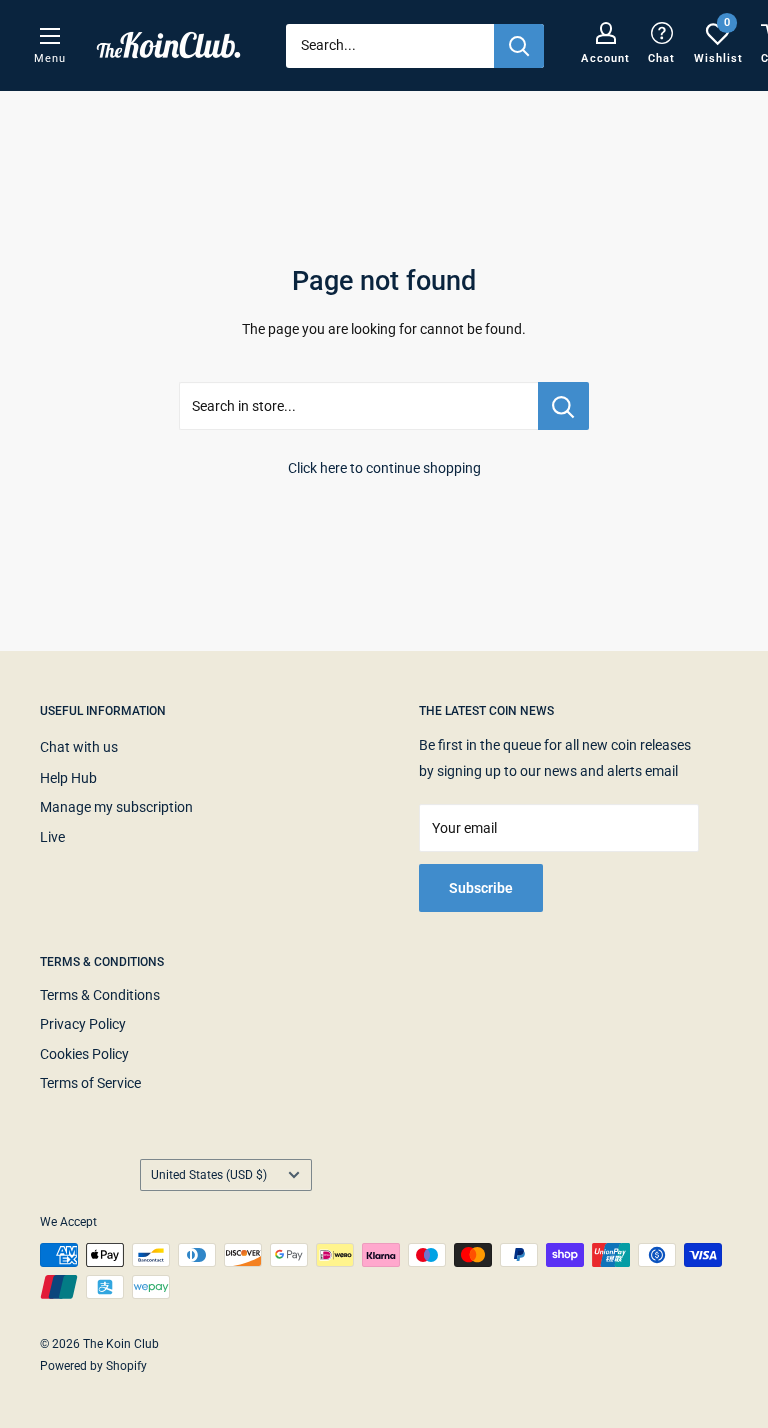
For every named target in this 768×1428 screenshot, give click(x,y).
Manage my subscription (116, 807)
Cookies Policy (84, 1054)
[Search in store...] (563, 406)
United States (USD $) (209, 1175)
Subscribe (481, 888)
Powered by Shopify (93, 1366)
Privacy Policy (83, 1024)
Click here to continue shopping (384, 468)
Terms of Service (90, 1083)
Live (52, 837)
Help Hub (68, 778)
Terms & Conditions (100, 995)
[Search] (519, 46)
